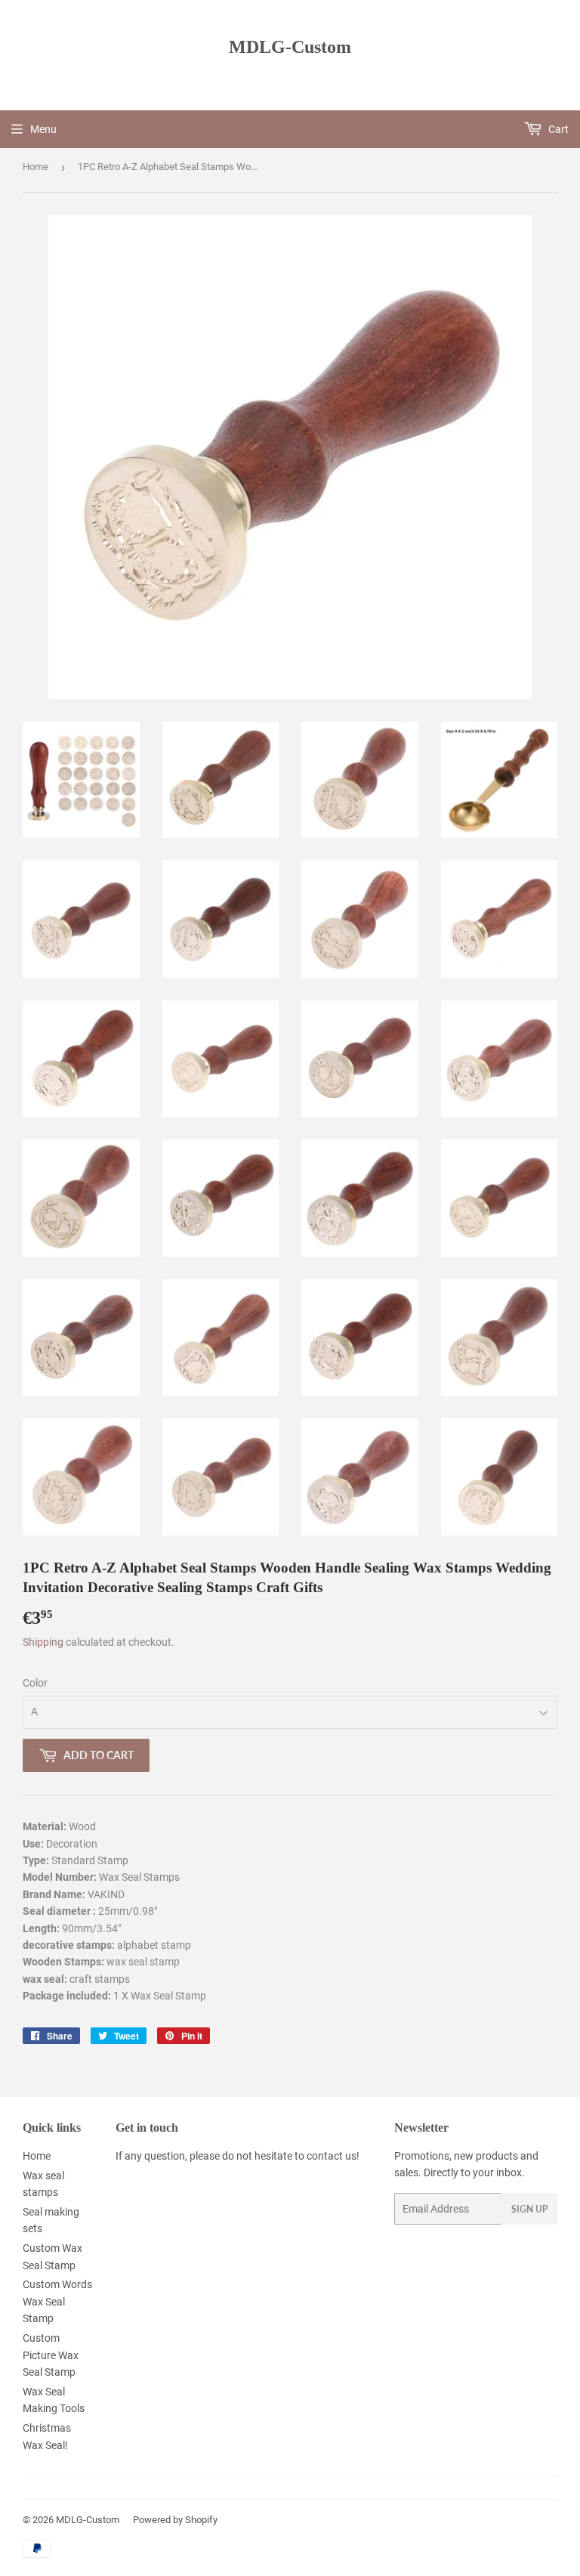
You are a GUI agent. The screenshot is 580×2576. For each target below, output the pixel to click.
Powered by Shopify (175, 2520)
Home (35, 167)
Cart (557, 129)
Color (35, 1683)
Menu (43, 129)
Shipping (43, 1642)
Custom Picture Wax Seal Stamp (51, 2355)
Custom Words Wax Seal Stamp (57, 2301)
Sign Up (529, 2209)
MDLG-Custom (290, 46)
